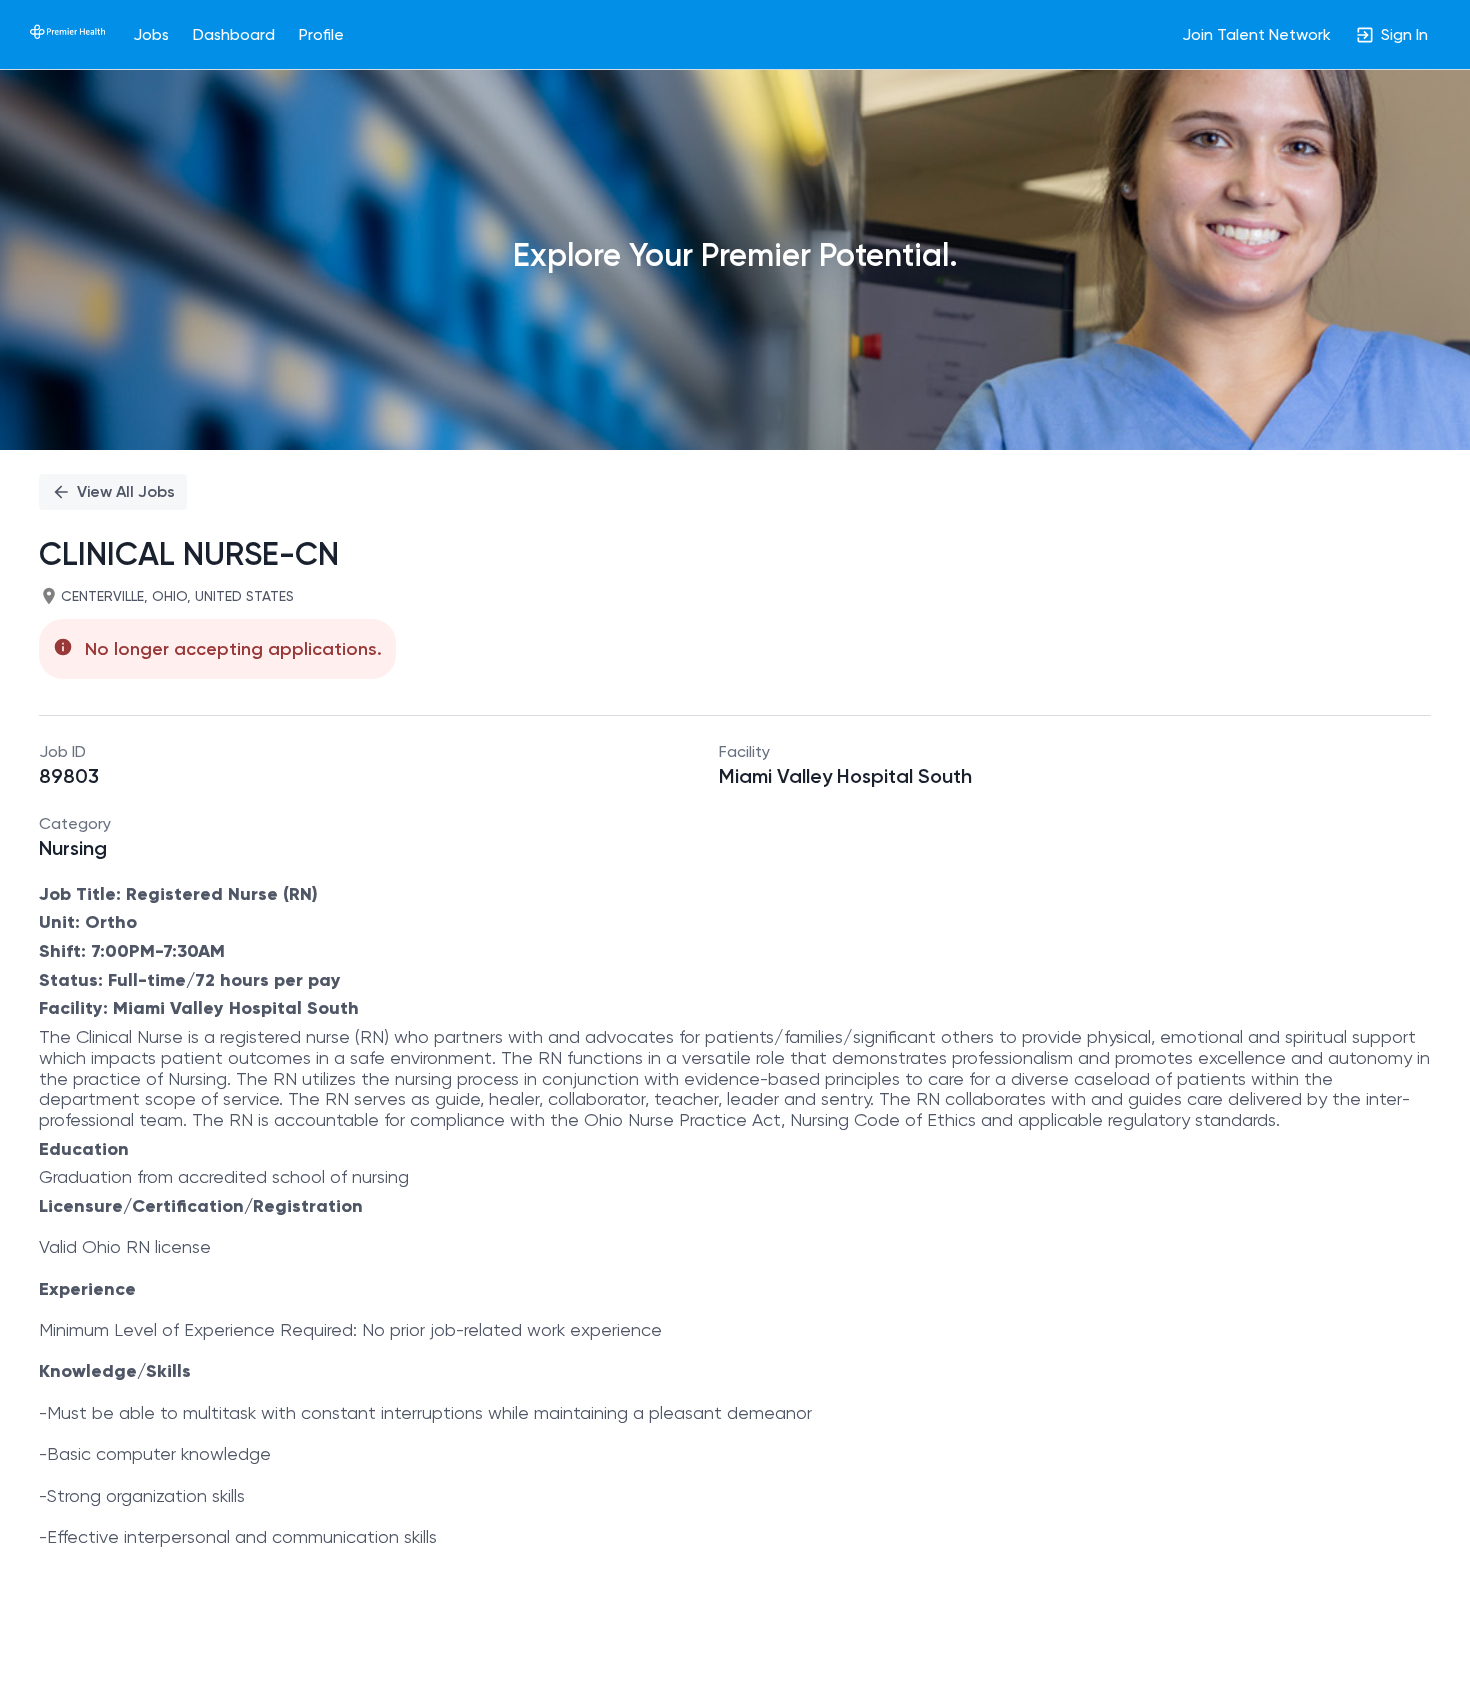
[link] (67, 34)
